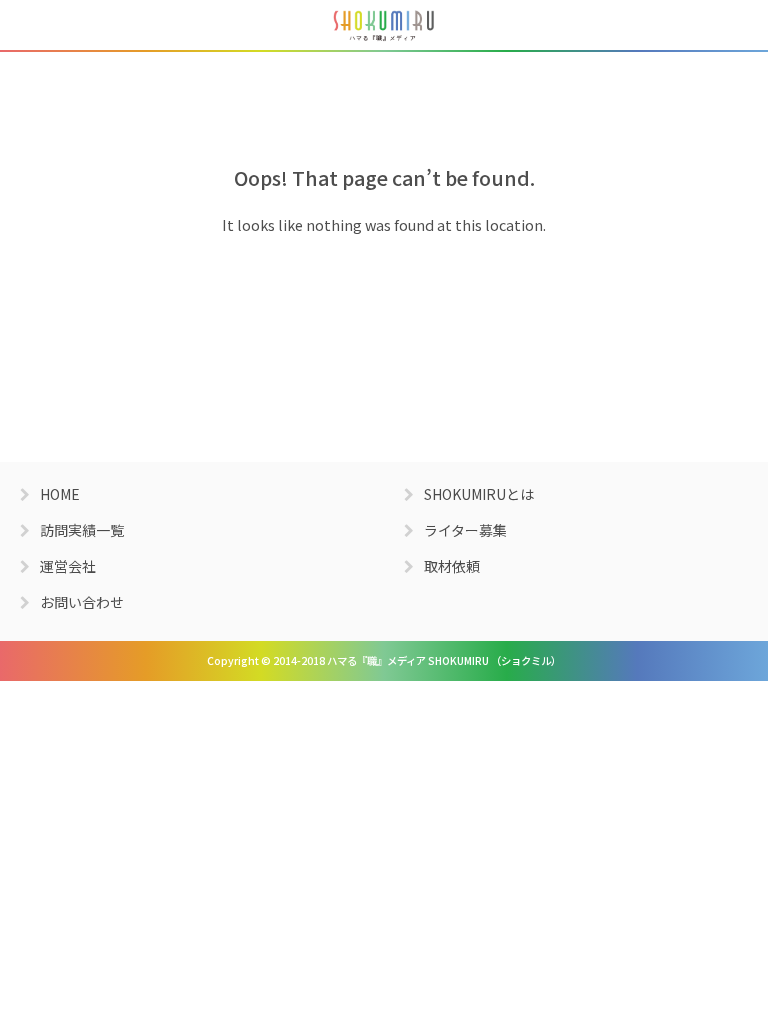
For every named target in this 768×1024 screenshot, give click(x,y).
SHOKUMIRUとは (479, 494)
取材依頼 (452, 566)
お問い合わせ (82, 602)
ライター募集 (465, 530)
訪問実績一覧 (82, 530)
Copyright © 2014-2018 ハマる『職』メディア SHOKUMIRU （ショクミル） (384, 660)
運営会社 (68, 566)
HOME (60, 494)
